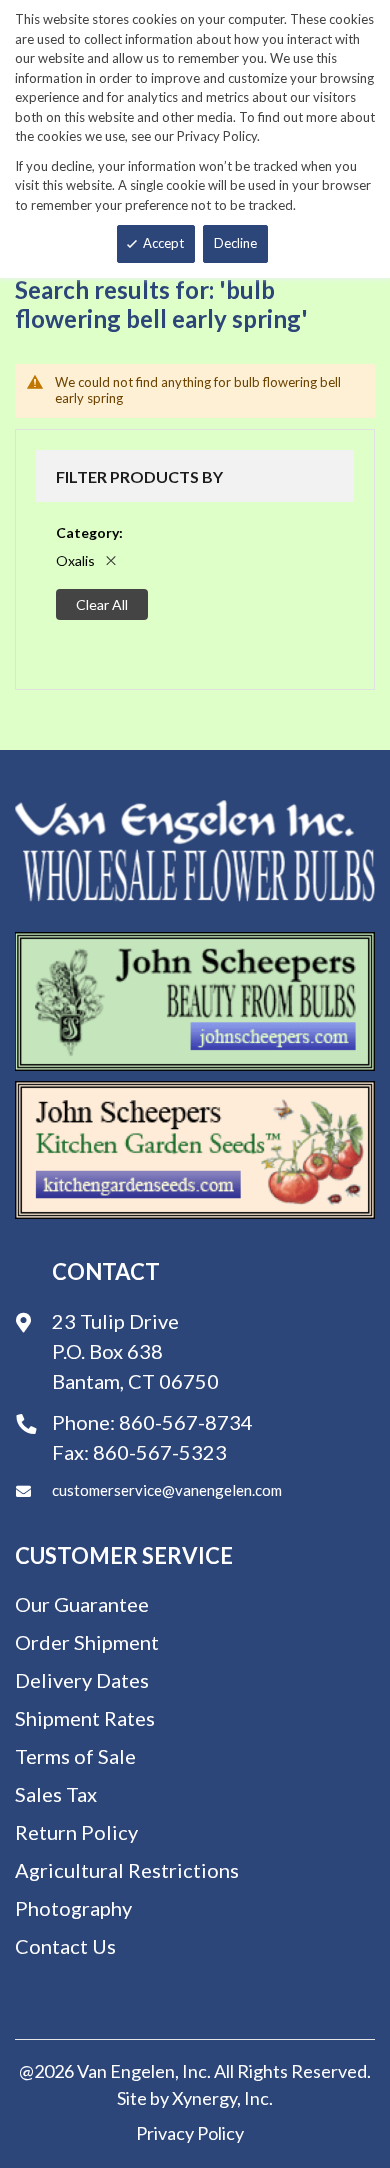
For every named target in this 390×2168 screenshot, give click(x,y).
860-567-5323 (160, 1452)
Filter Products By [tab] (139, 476)
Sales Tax (56, 1794)
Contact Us (65, 1946)
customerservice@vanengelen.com (167, 1490)
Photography (73, 1908)
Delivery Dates (82, 1680)
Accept (163, 243)
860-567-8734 (186, 1422)
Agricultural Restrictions (127, 1870)
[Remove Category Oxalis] (111, 560)
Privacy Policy (190, 2133)
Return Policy (76, 1832)
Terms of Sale (75, 1756)
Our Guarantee (82, 1604)
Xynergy (204, 2098)
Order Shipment (87, 1642)
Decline (235, 243)
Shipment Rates (85, 1718)
